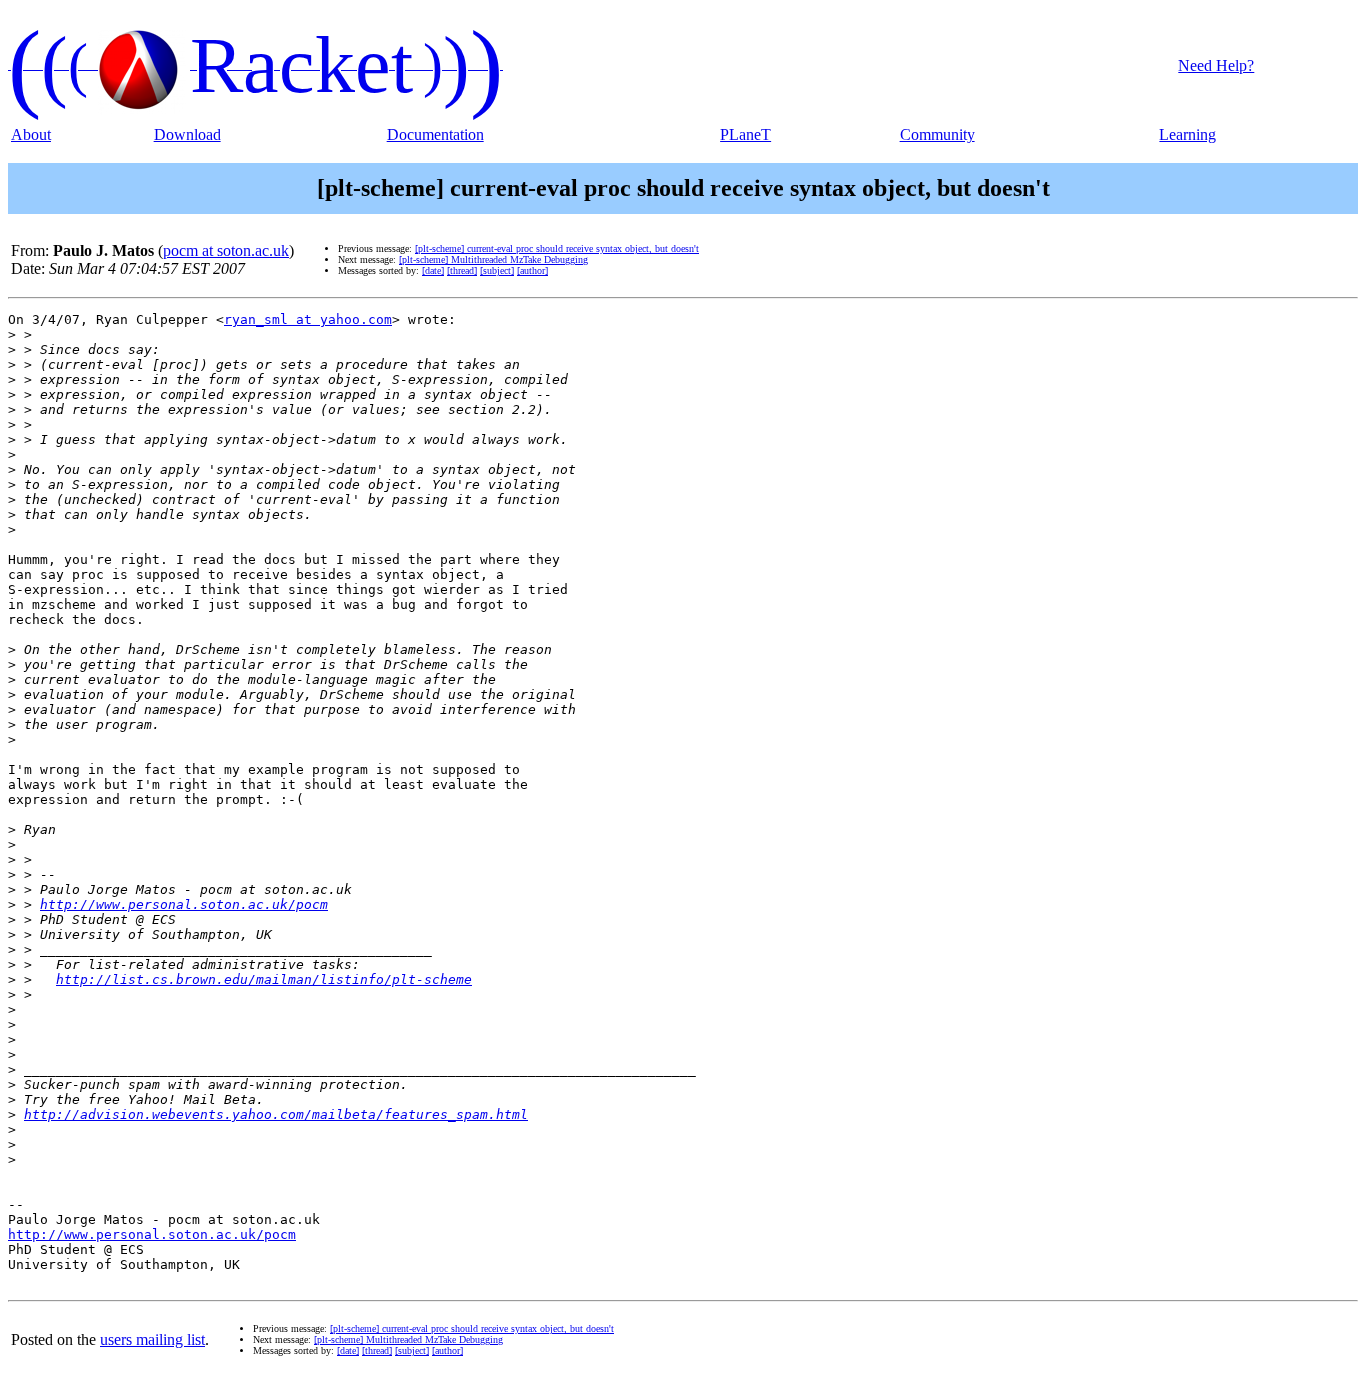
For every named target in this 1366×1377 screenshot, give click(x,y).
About (31, 134)
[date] (433, 270)
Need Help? (1216, 65)
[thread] (462, 270)
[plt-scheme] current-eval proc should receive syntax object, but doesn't (557, 248)
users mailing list (152, 1339)
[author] (532, 270)
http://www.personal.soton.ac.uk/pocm (184, 904)
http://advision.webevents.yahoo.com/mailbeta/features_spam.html (276, 1114)
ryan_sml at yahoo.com (308, 319)
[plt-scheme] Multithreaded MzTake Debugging (493, 259)
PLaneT (745, 134)
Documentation (435, 134)
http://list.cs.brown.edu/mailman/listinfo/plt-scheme (264, 979)
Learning (1187, 134)
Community (937, 134)
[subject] (497, 270)
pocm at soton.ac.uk (226, 250)
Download (187, 134)
